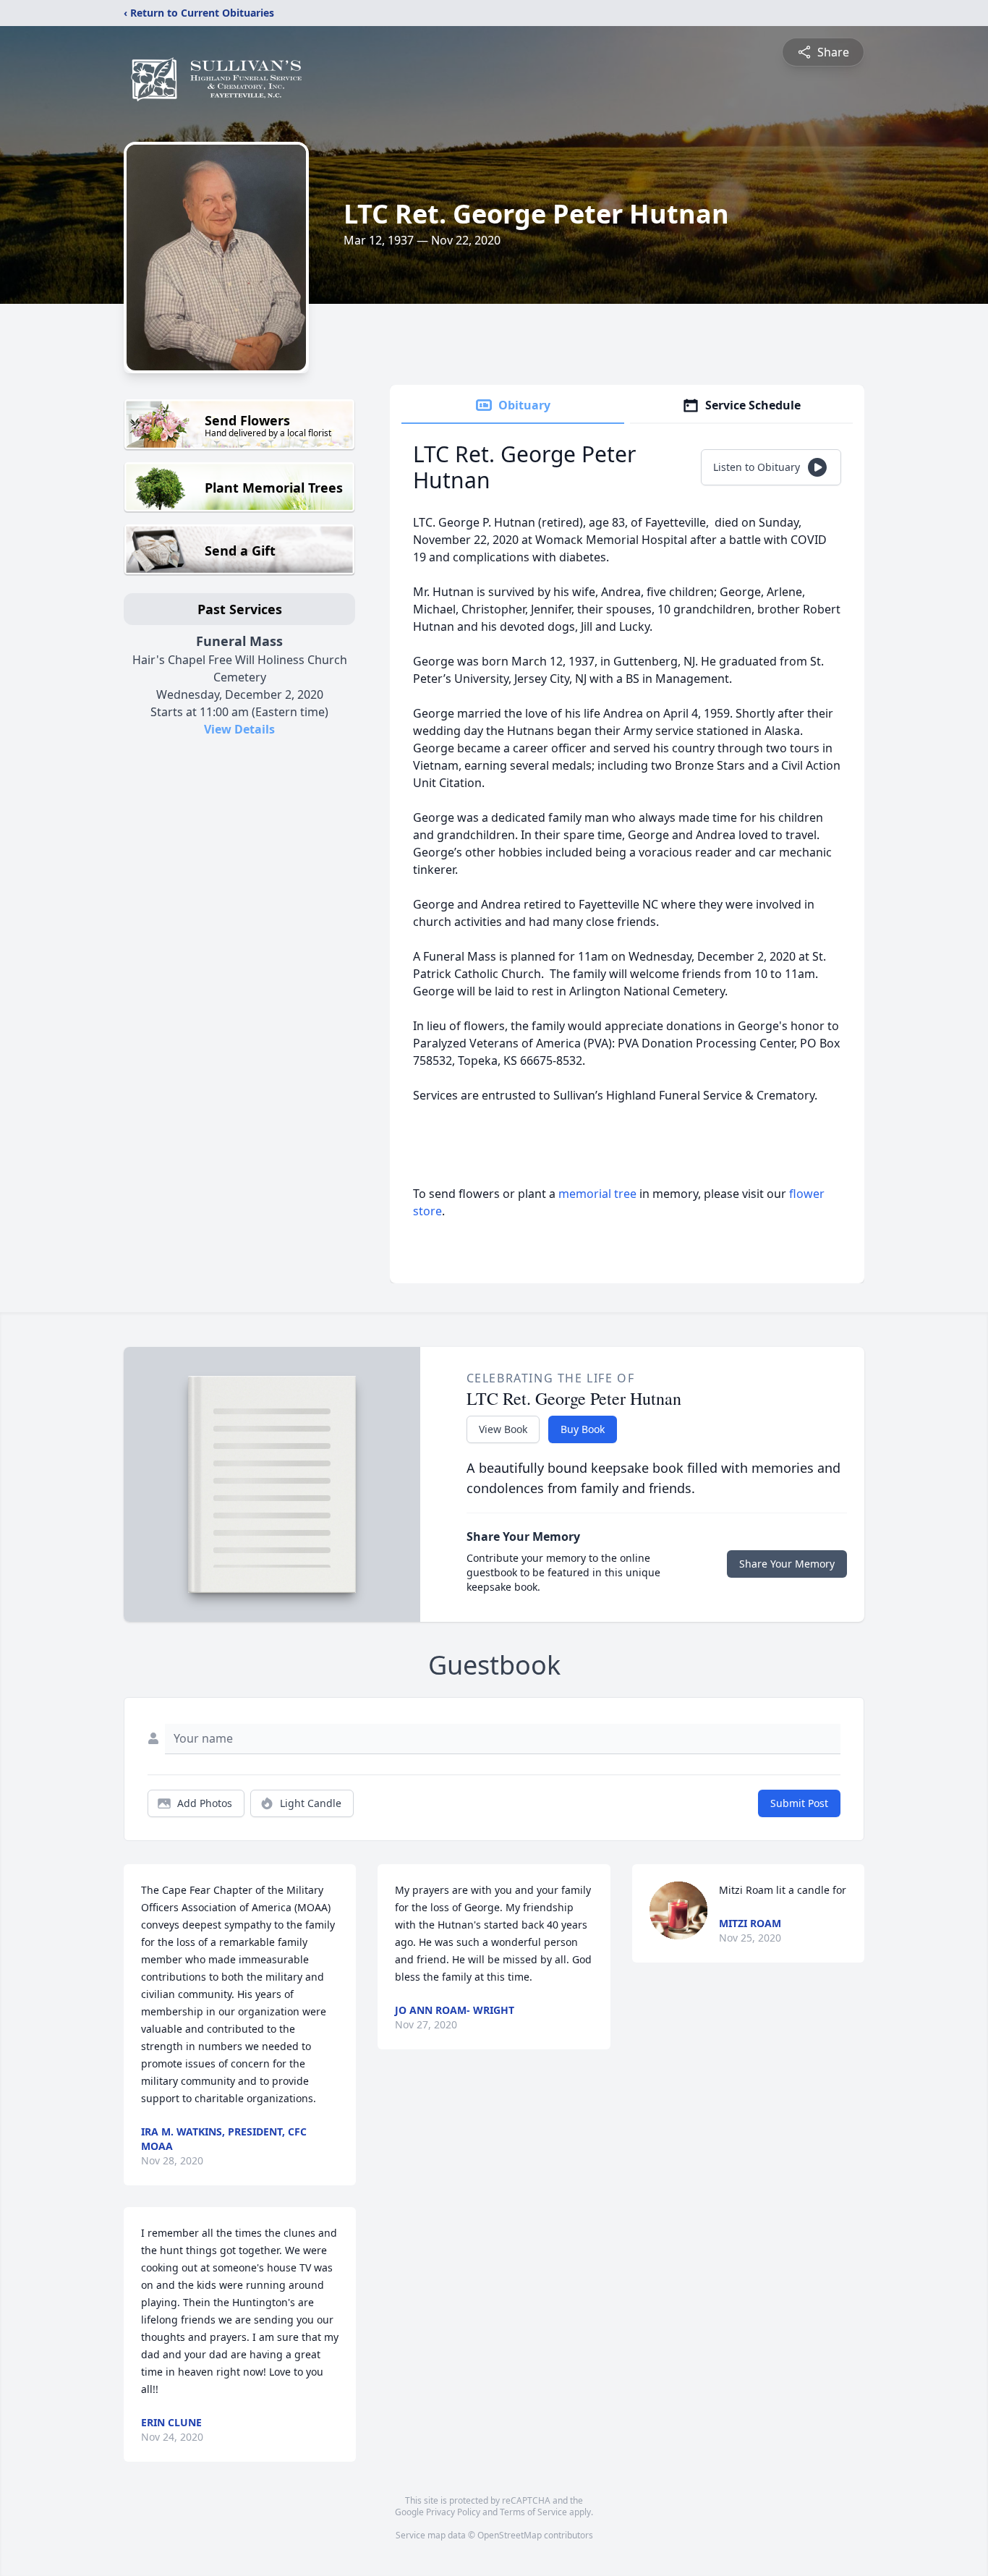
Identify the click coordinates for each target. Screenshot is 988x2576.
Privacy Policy (453, 2512)
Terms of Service (533, 2512)
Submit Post (799, 1803)
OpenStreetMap (510, 2535)
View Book (503, 1429)
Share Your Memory (787, 1564)
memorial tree (597, 1194)
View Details (239, 729)
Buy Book (583, 1429)
